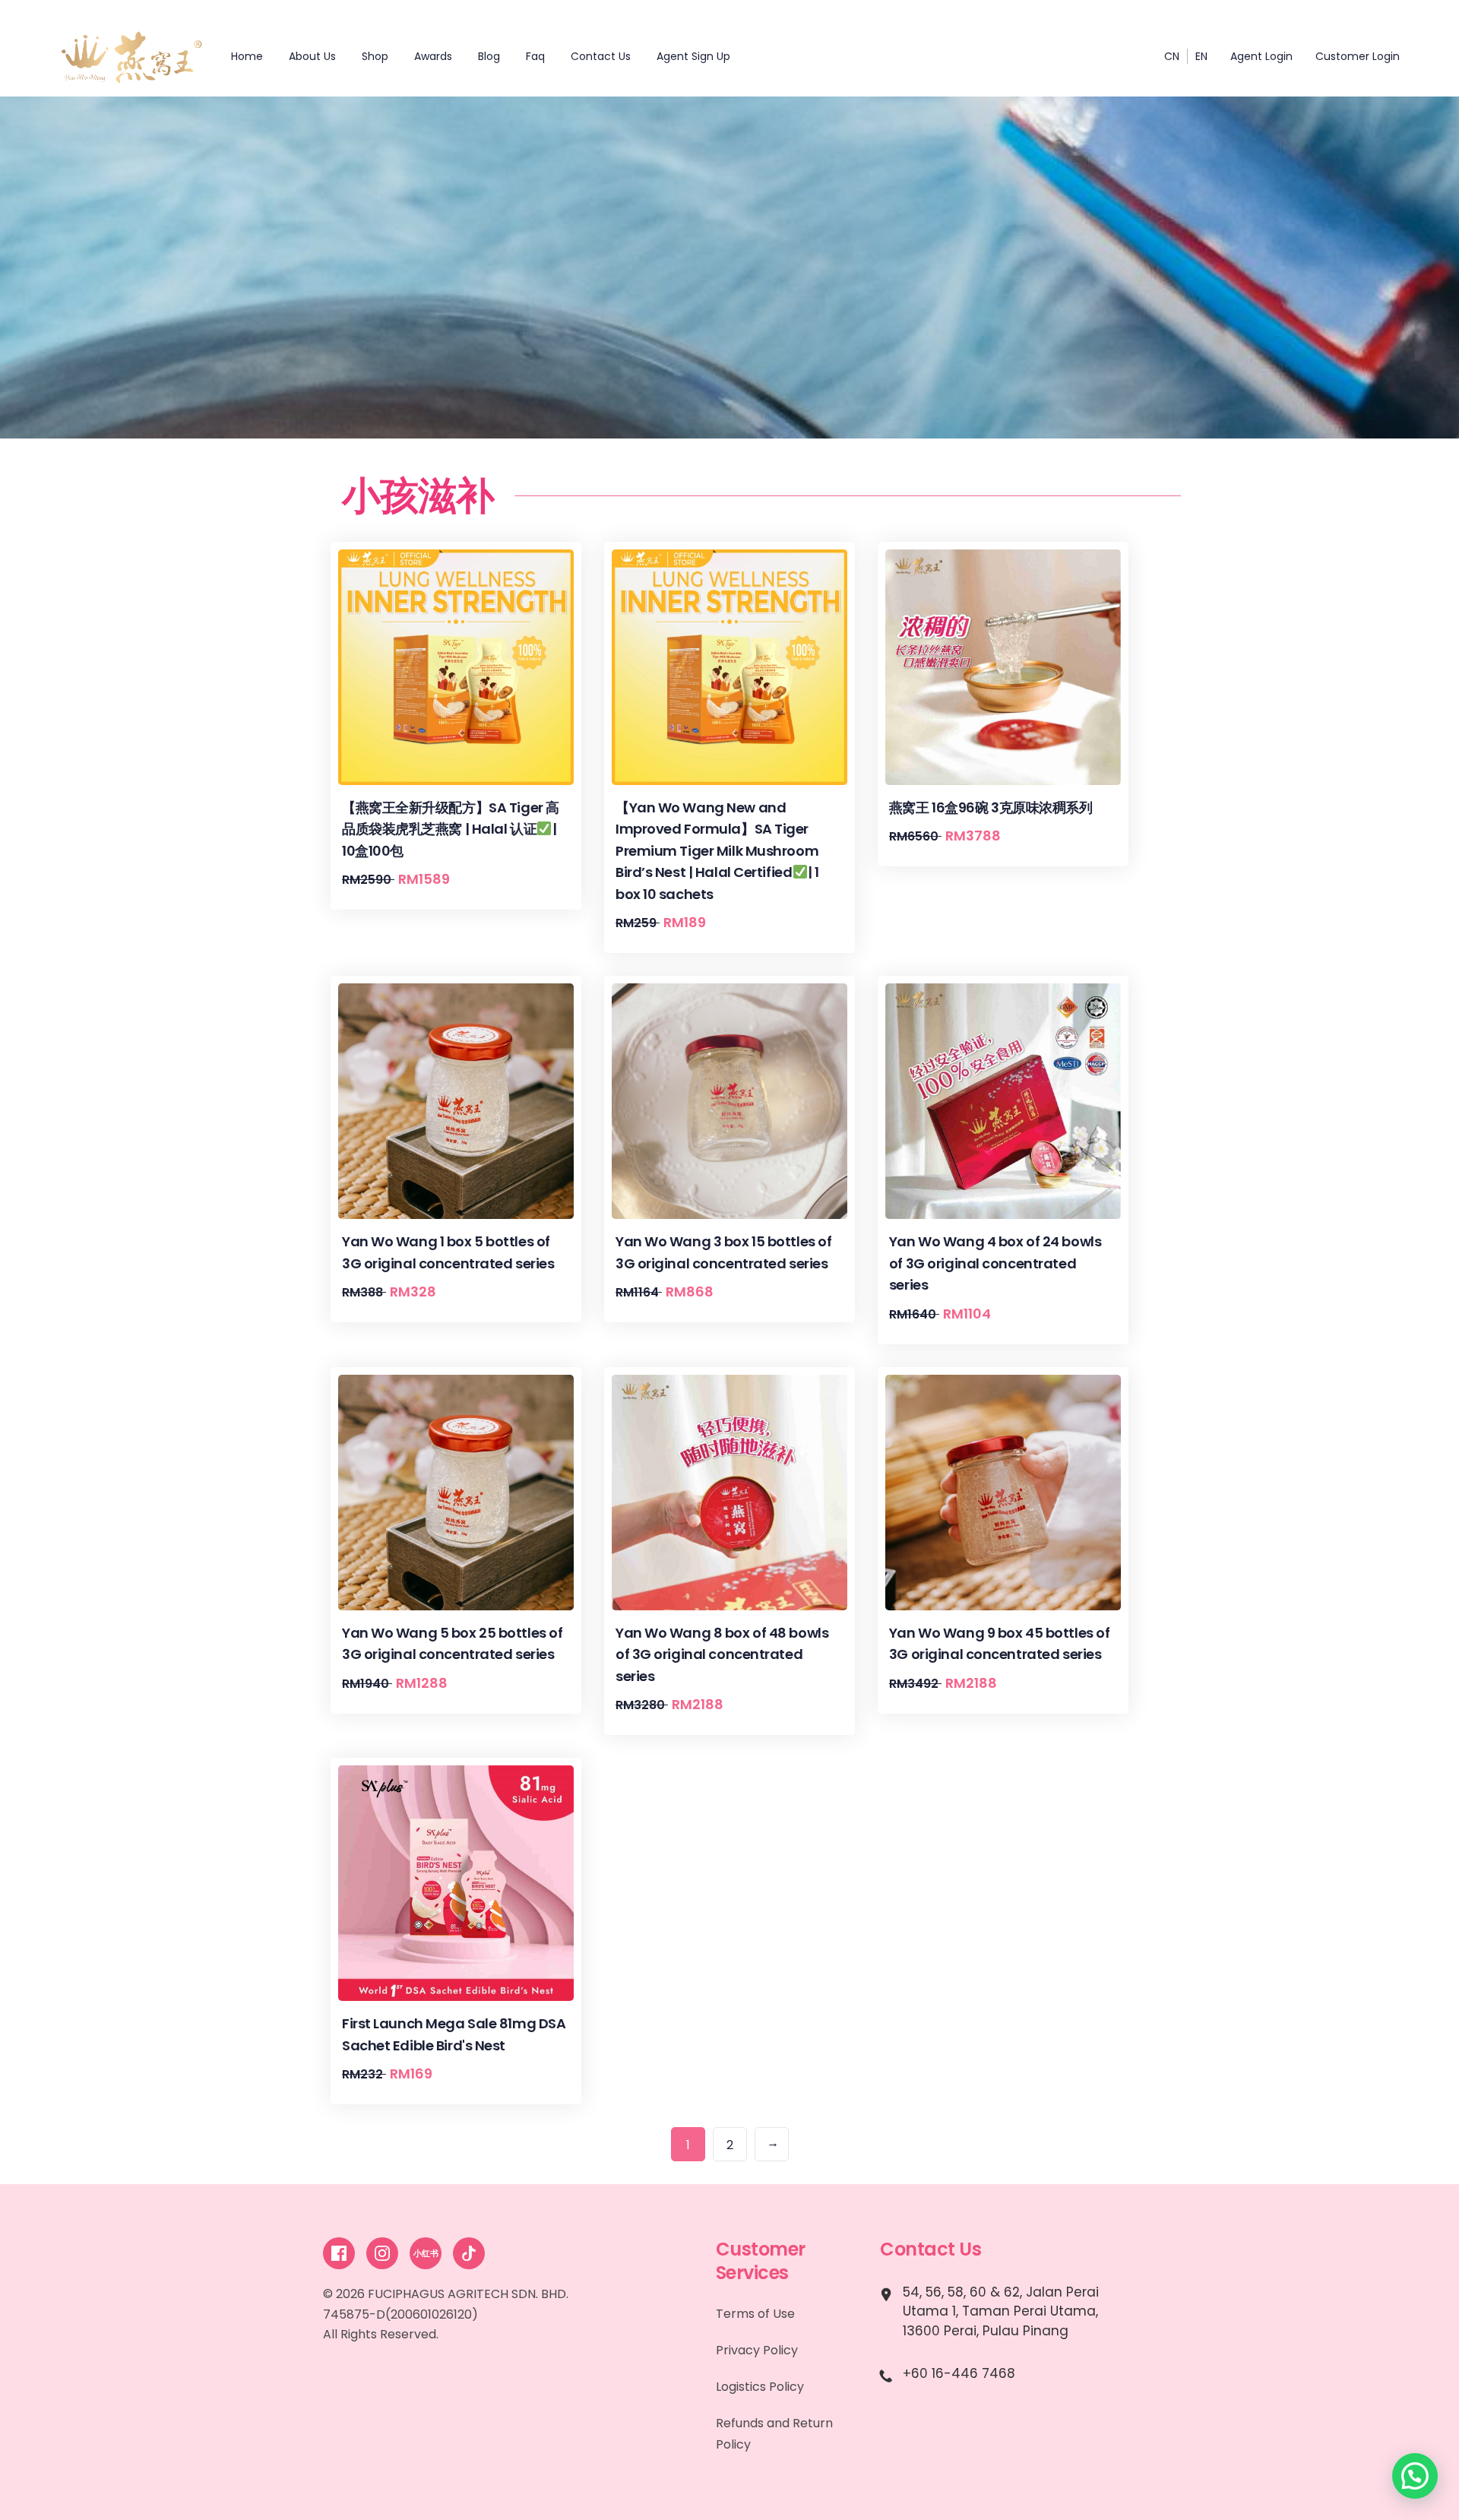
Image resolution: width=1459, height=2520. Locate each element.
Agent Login (1261, 56)
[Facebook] (339, 2253)
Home (247, 56)
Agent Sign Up (693, 56)
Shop (375, 56)
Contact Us (601, 56)
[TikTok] (469, 2253)
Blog (489, 56)
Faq (535, 56)
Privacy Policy (757, 2350)
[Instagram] (382, 2253)
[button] (1415, 2476)
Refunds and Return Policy (774, 2434)
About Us (312, 56)
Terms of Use (755, 2314)
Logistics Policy (760, 2387)
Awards (433, 56)
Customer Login (1358, 56)
